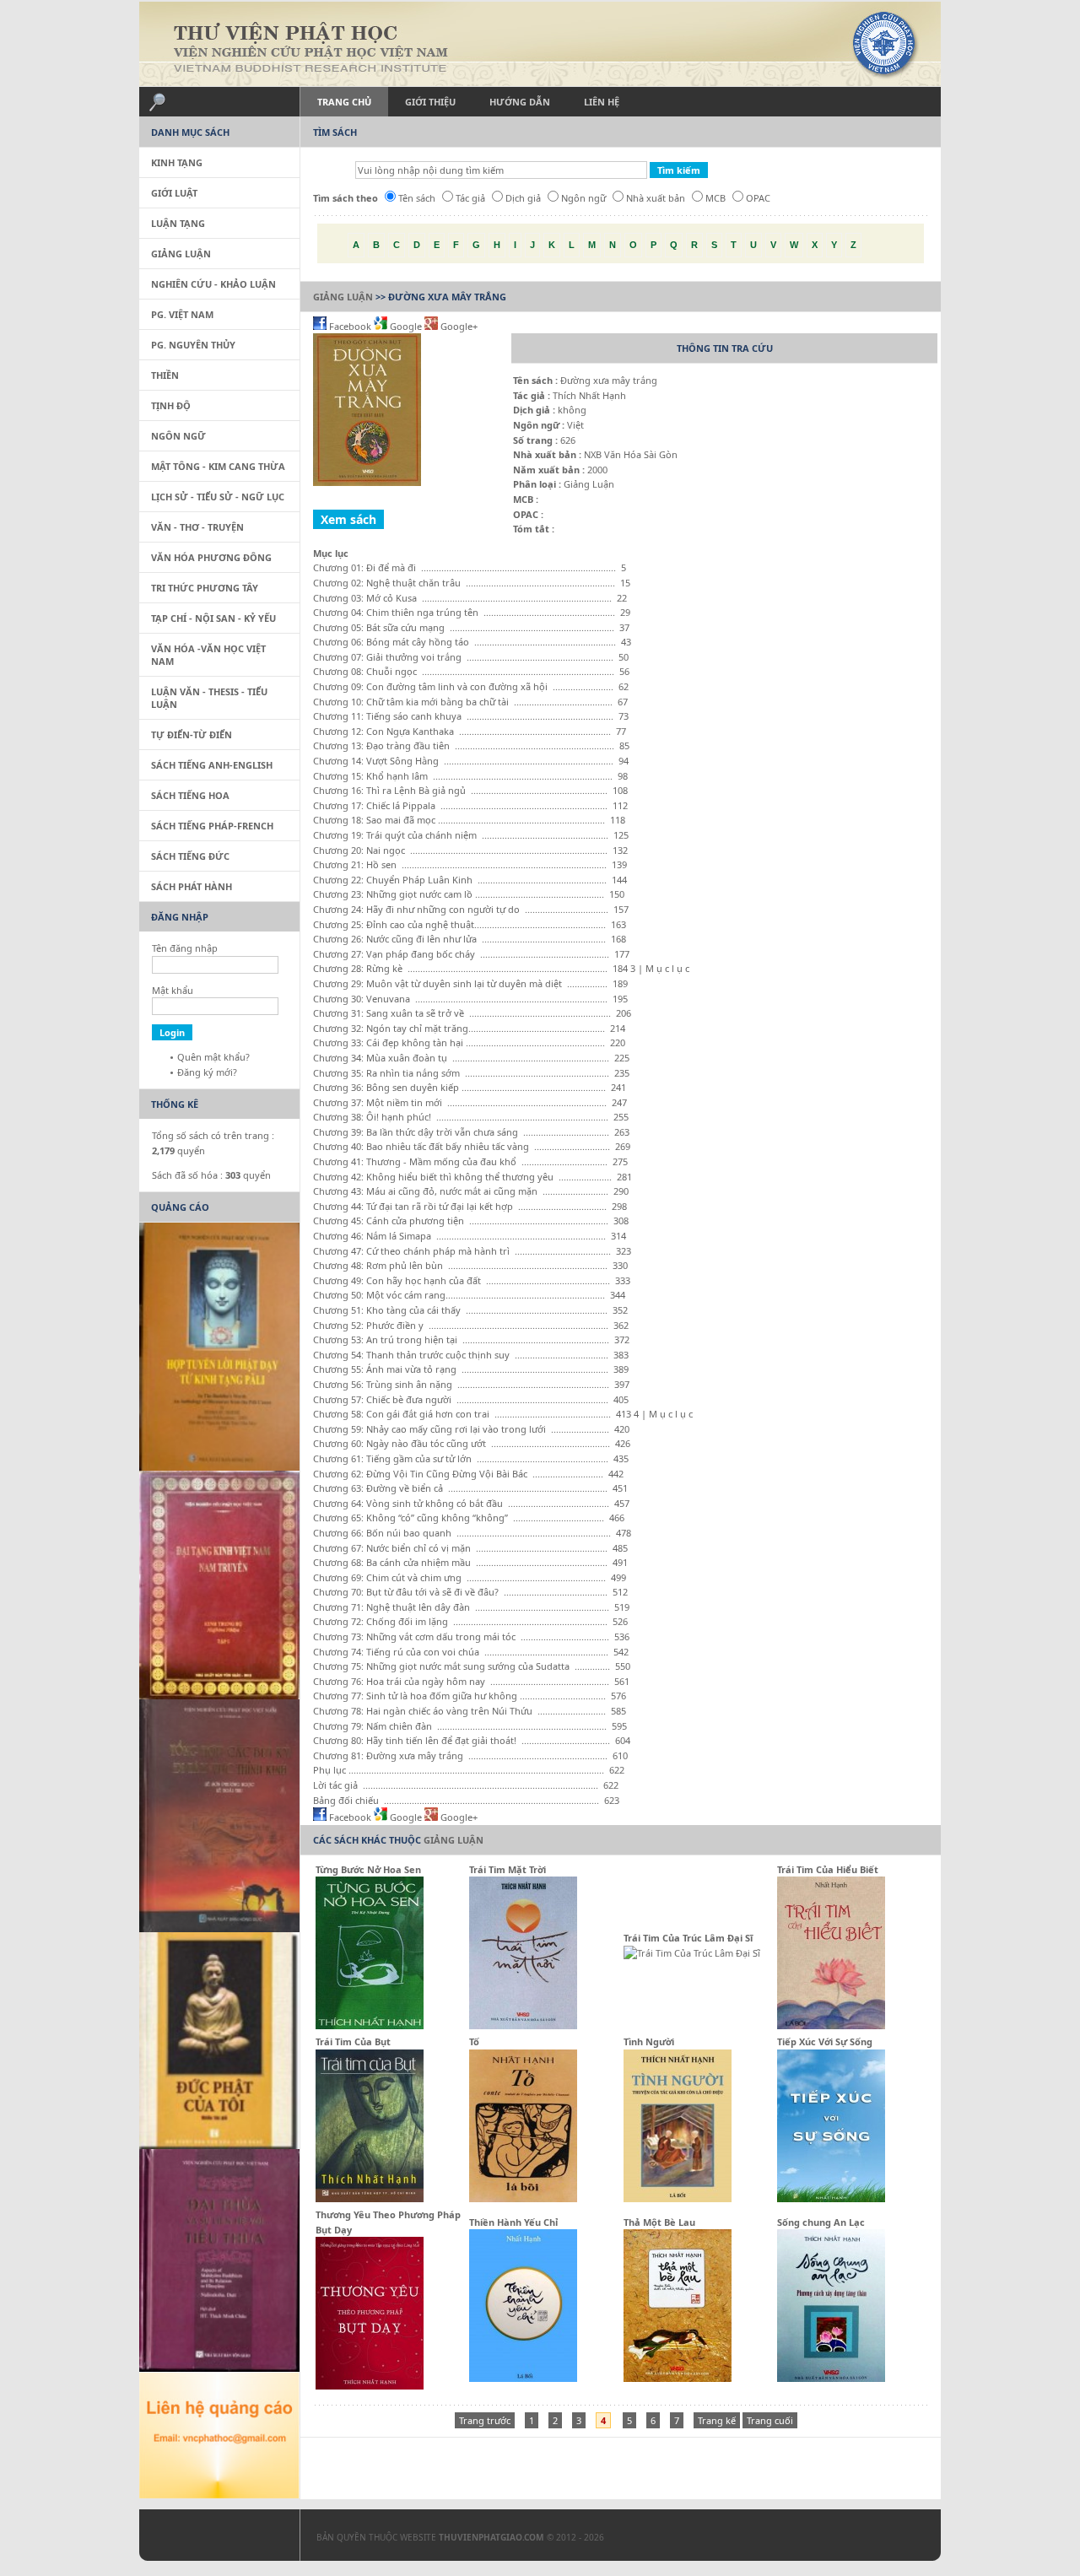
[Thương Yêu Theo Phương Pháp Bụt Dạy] (370, 2386)
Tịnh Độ (171, 405)
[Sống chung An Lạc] (831, 2378)
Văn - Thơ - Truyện (197, 527)
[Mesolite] (211, 2539)
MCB (715, 198)
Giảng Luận (343, 297)
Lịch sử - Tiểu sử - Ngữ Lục (218, 497)
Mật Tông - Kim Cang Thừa (218, 466)
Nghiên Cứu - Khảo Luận (213, 284)
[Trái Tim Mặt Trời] (523, 2025)
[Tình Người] (678, 2198)
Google (406, 326)
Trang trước (485, 2420)
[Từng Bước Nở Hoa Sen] (370, 2025)
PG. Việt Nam (182, 314)
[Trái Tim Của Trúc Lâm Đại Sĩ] (692, 1953)
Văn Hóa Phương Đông (211, 557)
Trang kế (717, 2420)
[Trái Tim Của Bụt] (370, 2198)
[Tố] (523, 2198)
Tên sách (417, 198)
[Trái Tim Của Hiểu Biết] (831, 2025)
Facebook (350, 326)
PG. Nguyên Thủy (193, 345)
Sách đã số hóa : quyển (211, 1175)
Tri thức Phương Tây (205, 588)
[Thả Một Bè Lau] (678, 2378)
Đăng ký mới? (207, 1072)
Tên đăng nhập (185, 948)
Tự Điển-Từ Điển (192, 734)
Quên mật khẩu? (213, 1057)
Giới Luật (174, 193)
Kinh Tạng (177, 162)
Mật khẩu (173, 990)
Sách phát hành (192, 886)
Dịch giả (523, 198)
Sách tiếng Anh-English (212, 765)
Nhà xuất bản (656, 198)
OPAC (758, 198)
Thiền (165, 375)
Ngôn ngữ (583, 198)
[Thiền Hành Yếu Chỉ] (523, 2378)
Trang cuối (770, 2420)
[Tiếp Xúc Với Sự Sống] (831, 2198)
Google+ (458, 326)
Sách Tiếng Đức (190, 856)
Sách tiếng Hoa (190, 795)
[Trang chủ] (540, 44)
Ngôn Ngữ (178, 436)
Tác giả (470, 198)
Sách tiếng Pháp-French (212, 826)
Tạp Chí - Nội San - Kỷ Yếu (213, 618)
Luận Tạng (178, 223)
